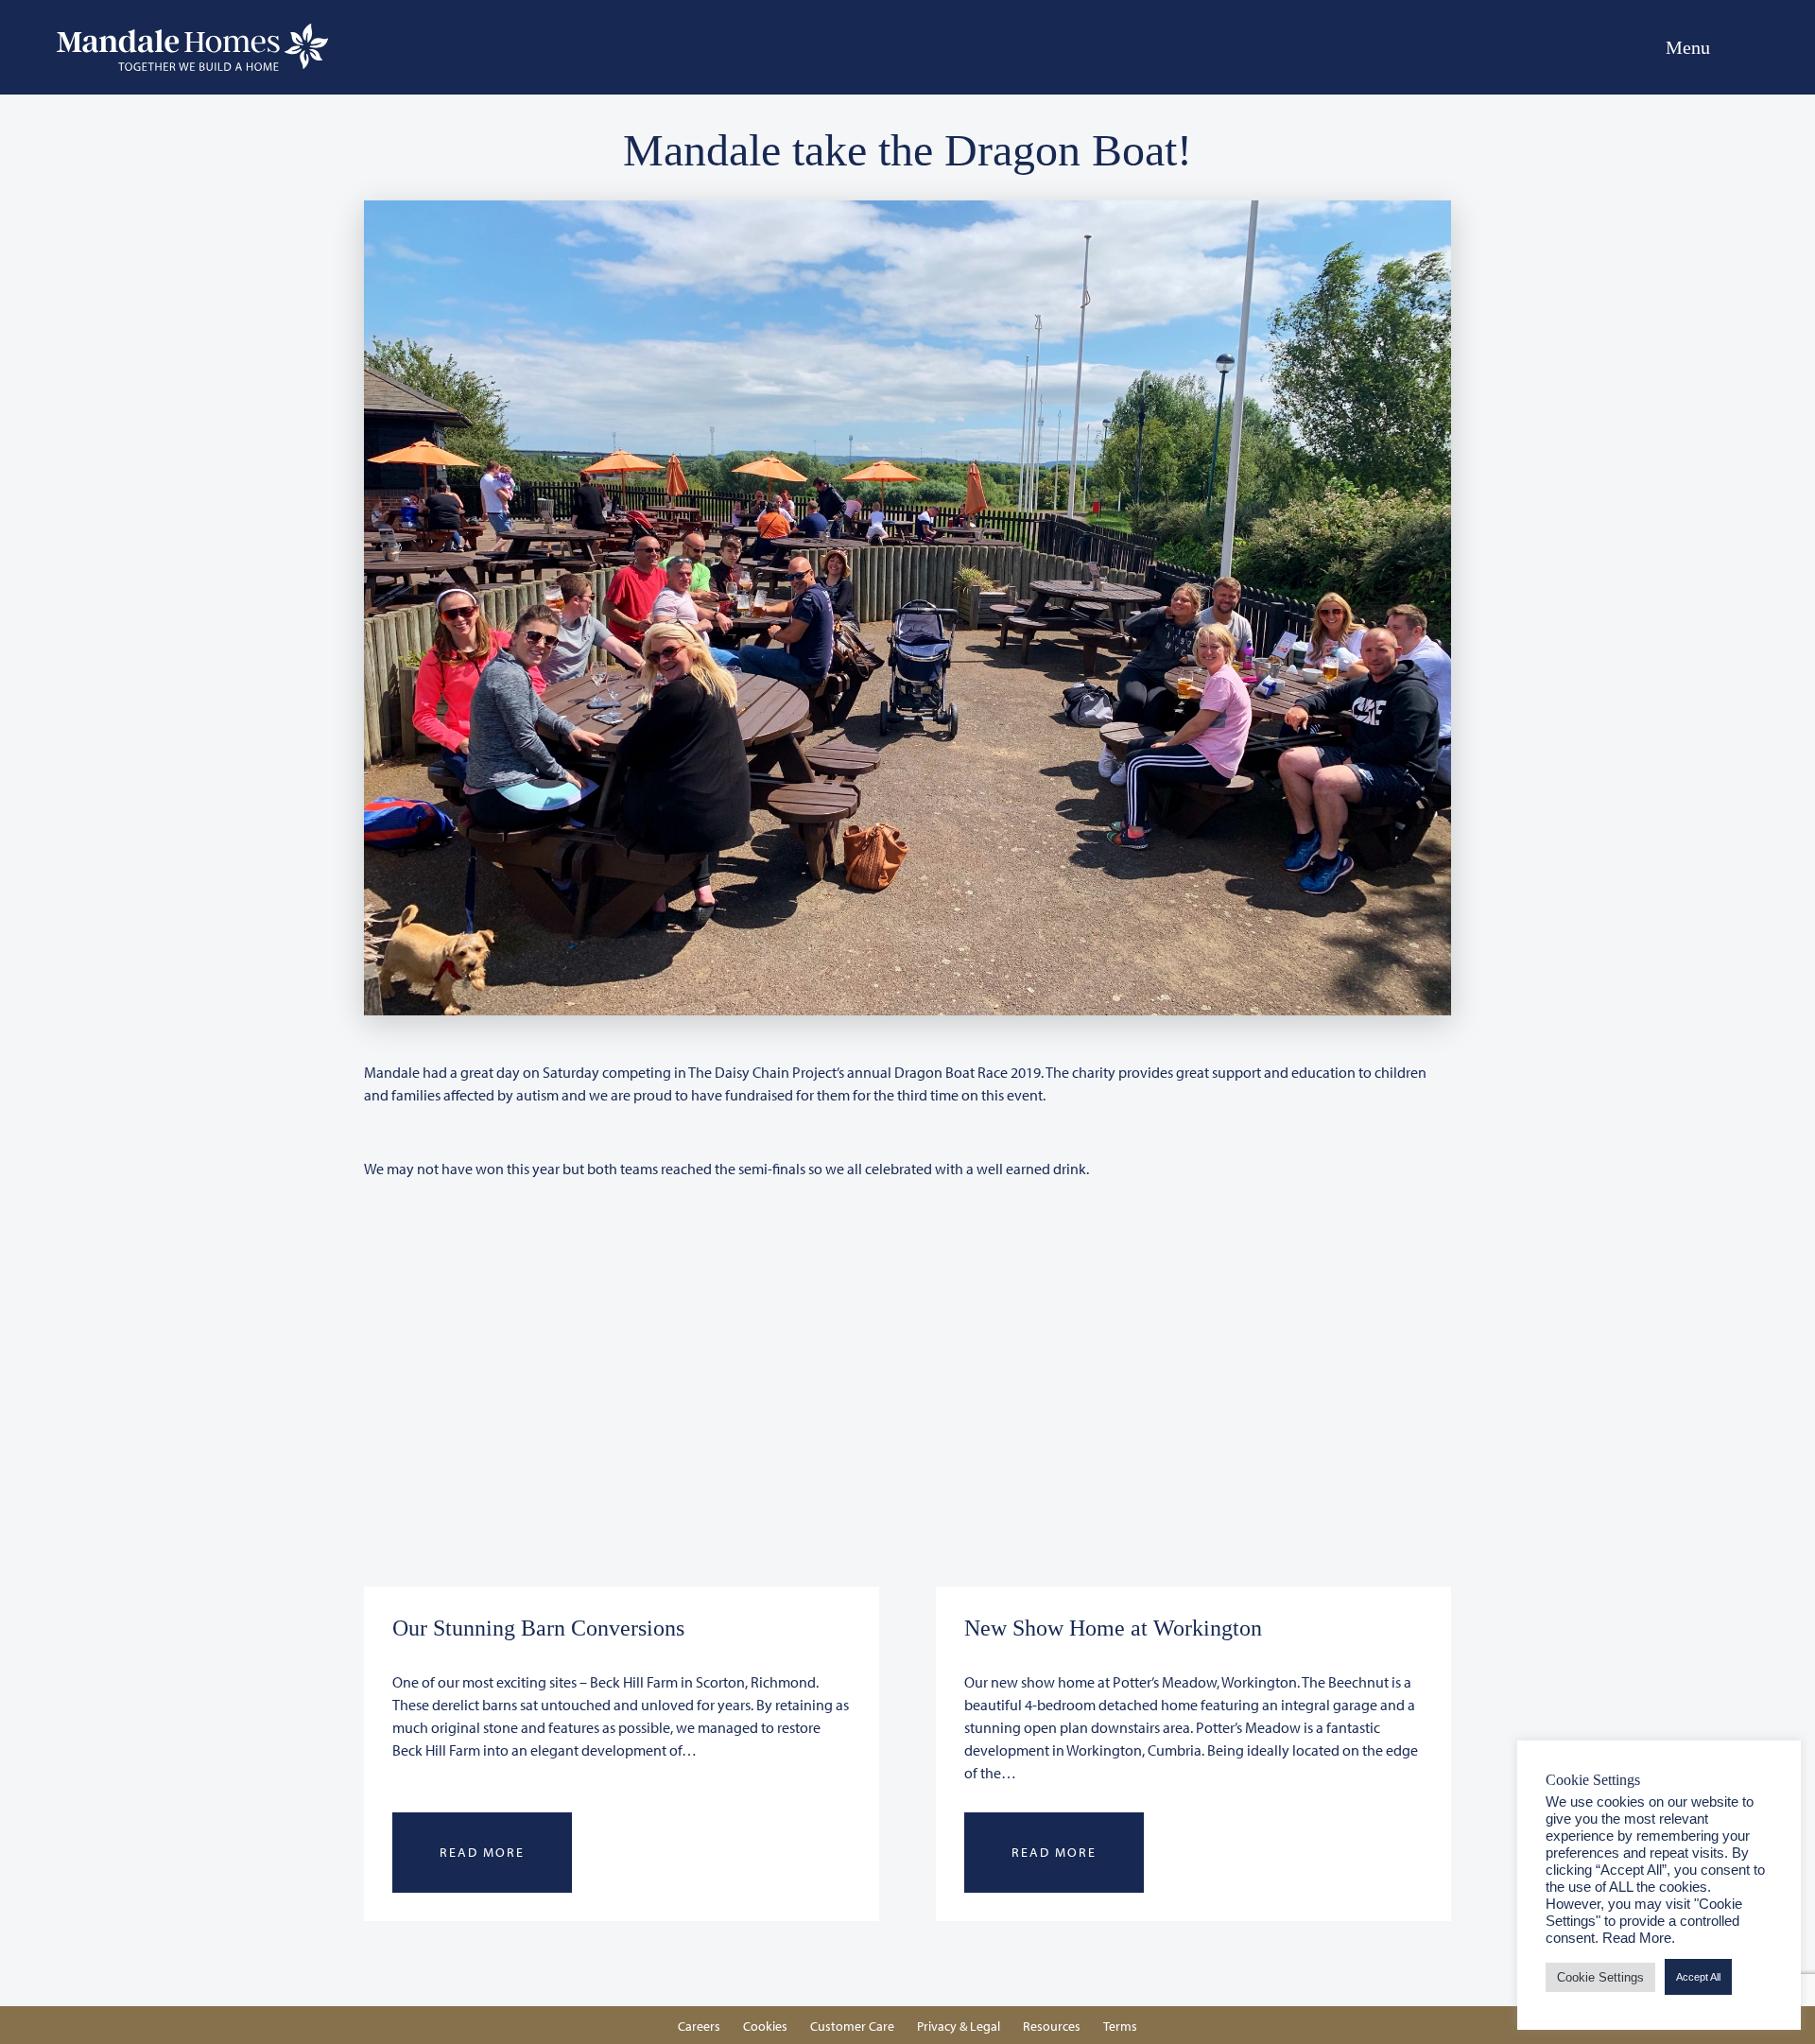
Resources (1052, 2026)
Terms (1120, 2026)
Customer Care (852, 2026)
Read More (482, 1852)
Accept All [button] (1698, 1977)
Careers (699, 2026)
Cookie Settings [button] (1600, 1977)
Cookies (765, 2026)
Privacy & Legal (959, 2026)
